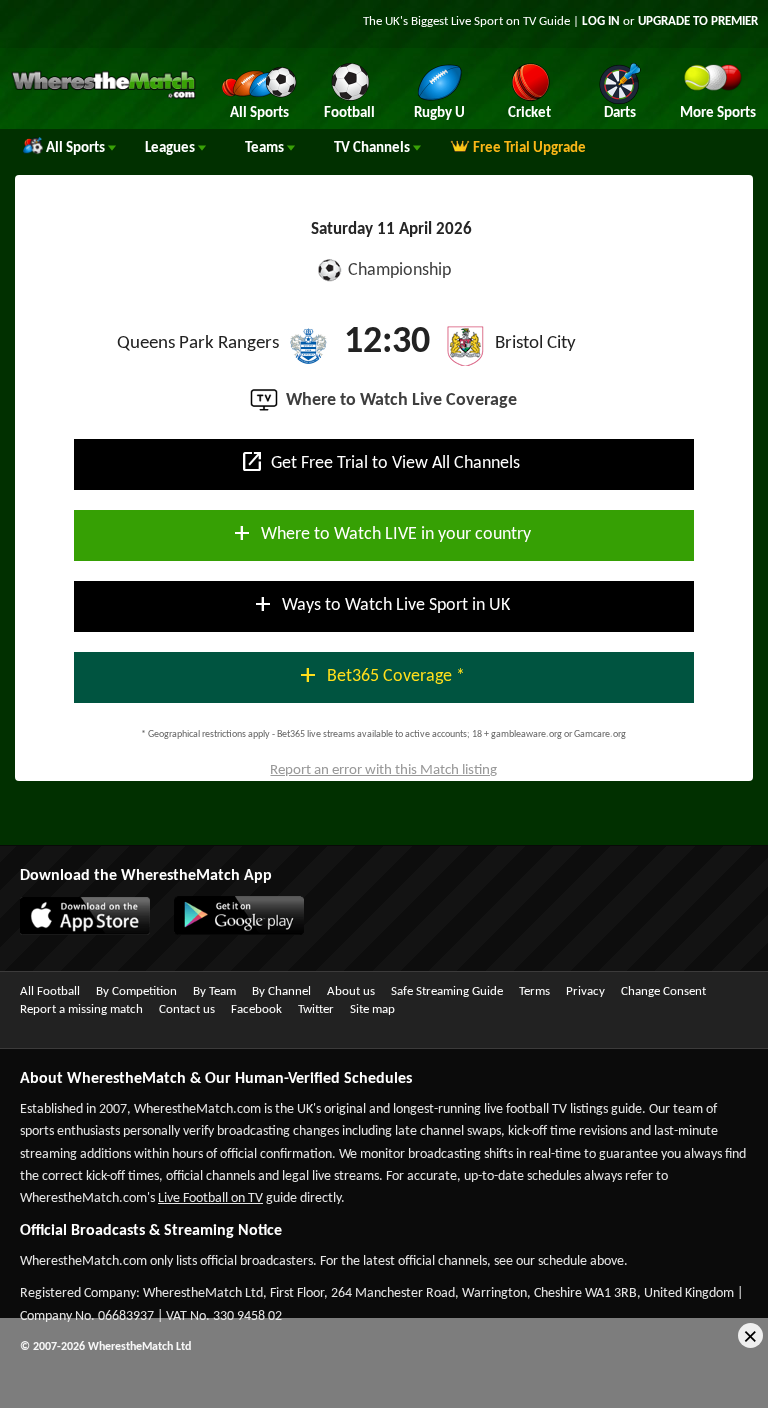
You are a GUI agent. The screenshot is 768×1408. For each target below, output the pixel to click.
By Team (214, 991)
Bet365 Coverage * (380, 675)
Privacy (585, 991)
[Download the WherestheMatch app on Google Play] (229, 931)
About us (351, 991)
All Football (50, 991)
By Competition (136, 991)
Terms (534, 991)
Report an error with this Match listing (383, 770)
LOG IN (601, 21)
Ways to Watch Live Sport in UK (380, 604)
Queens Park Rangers (198, 343)
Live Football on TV (210, 1198)
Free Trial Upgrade (529, 148)
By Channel (281, 991)
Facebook (256, 1009)
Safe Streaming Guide (447, 991)
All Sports (77, 148)
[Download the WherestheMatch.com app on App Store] (75, 931)
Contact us (187, 1009)
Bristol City (535, 343)
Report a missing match (81, 1009)
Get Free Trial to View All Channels (380, 462)
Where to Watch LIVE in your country (380, 533)
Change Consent (663, 991)
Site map (372, 1009)
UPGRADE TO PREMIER (698, 21)
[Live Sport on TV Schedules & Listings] (103, 96)
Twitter (316, 1009)
